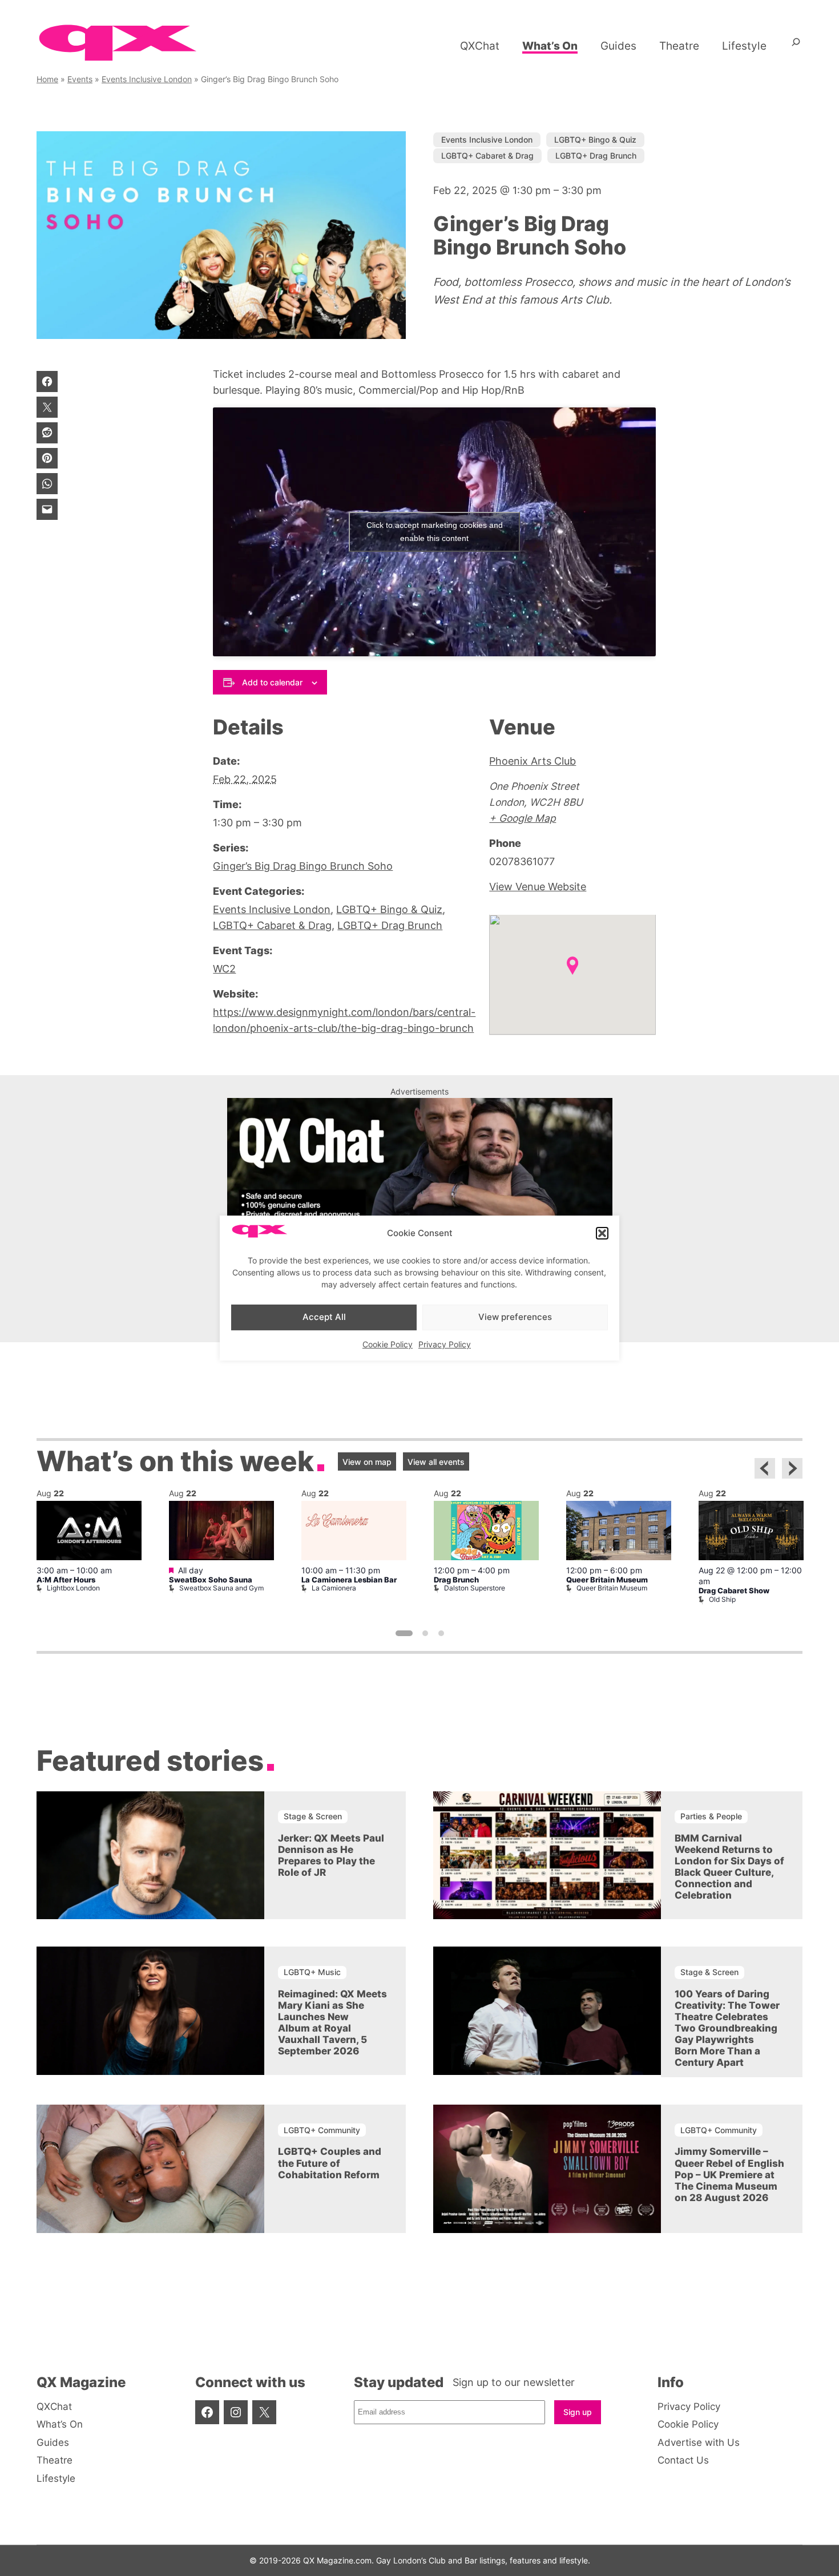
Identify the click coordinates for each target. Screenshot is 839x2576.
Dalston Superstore (475, 1588)
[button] (602, 1233)
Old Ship (722, 1599)
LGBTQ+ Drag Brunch (596, 156)
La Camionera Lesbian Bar (349, 1580)
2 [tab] (425, 1633)
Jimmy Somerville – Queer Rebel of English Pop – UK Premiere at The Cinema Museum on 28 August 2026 (729, 2174)
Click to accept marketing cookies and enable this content (435, 532)
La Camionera (334, 1588)
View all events (436, 1462)
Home (47, 79)
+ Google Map (523, 818)
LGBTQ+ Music (312, 1972)
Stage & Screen (313, 1816)
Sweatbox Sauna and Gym (221, 1588)
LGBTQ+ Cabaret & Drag (487, 156)
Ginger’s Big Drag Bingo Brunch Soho (303, 866)
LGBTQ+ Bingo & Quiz (595, 140)
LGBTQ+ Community (322, 2130)
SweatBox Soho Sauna (211, 1580)
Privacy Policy (445, 1344)
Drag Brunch (456, 1580)
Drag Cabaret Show (734, 1591)
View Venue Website (538, 887)
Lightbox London (73, 1588)
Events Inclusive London (147, 79)
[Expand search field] (796, 46)
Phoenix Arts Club (533, 761)
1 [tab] (404, 1633)
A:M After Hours (66, 1580)
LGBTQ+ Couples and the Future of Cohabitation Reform (330, 2163)
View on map (367, 1462)
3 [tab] (441, 1633)
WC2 (224, 969)
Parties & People (711, 1816)
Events (80, 79)
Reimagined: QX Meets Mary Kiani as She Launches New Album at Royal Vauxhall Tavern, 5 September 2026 (332, 2022)
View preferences (515, 1317)
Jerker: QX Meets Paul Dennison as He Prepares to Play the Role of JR (331, 1855)
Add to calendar (272, 682)
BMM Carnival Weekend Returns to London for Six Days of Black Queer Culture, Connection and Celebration (729, 1867)
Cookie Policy (388, 1344)
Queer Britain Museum (607, 1580)
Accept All (324, 1317)
